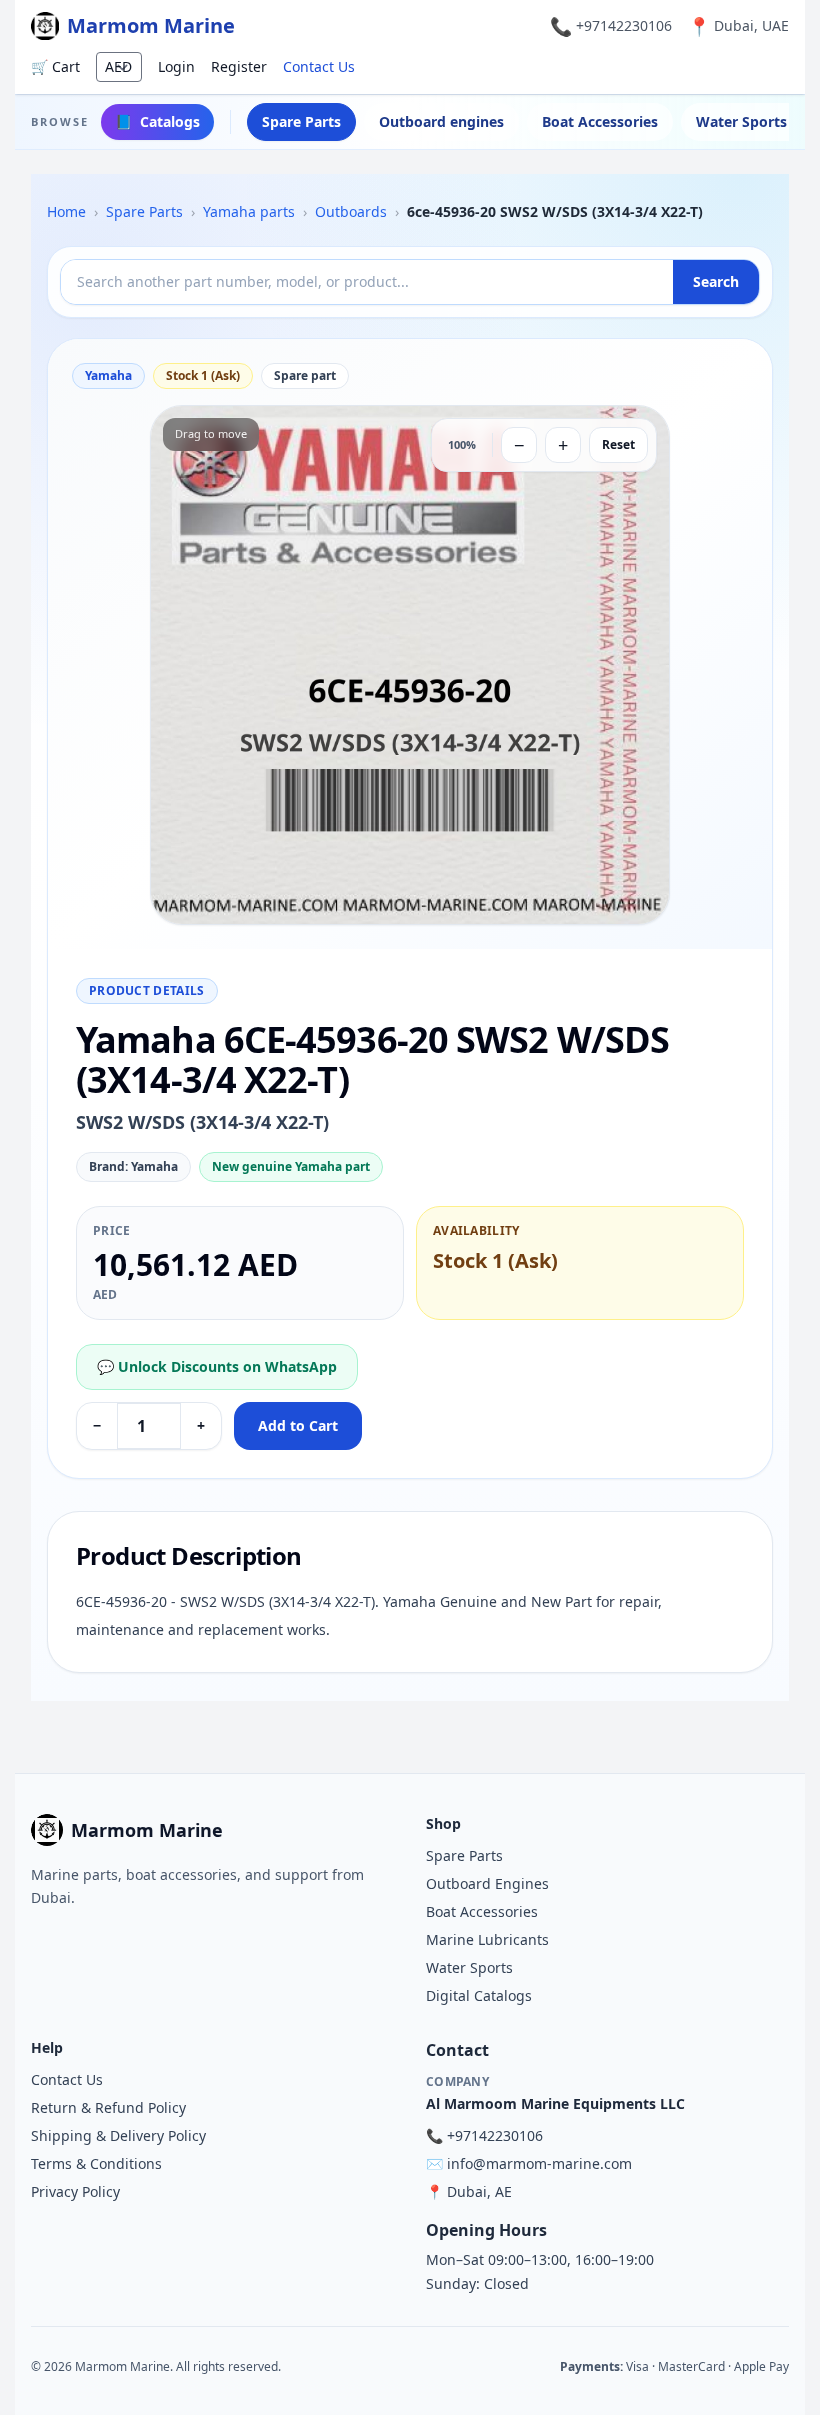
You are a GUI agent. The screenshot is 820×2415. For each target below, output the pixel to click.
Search (716, 281)
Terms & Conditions (96, 2163)
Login (176, 66)
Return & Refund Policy (108, 2107)
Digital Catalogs (479, 1995)
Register (239, 66)
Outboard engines (441, 121)
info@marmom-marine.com (539, 2163)
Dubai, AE (479, 2191)
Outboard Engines (487, 1883)
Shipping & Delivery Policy (118, 2135)
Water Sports (469, 1967)
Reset (618, 444)
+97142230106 (624, 25)
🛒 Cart (55, 66)
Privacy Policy (75, 2191)
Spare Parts (301, 121)
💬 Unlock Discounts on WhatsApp (217, 1366)
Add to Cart (298, 1425)
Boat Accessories (600, 121)
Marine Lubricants (487, 1939)
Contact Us (319, 66)
